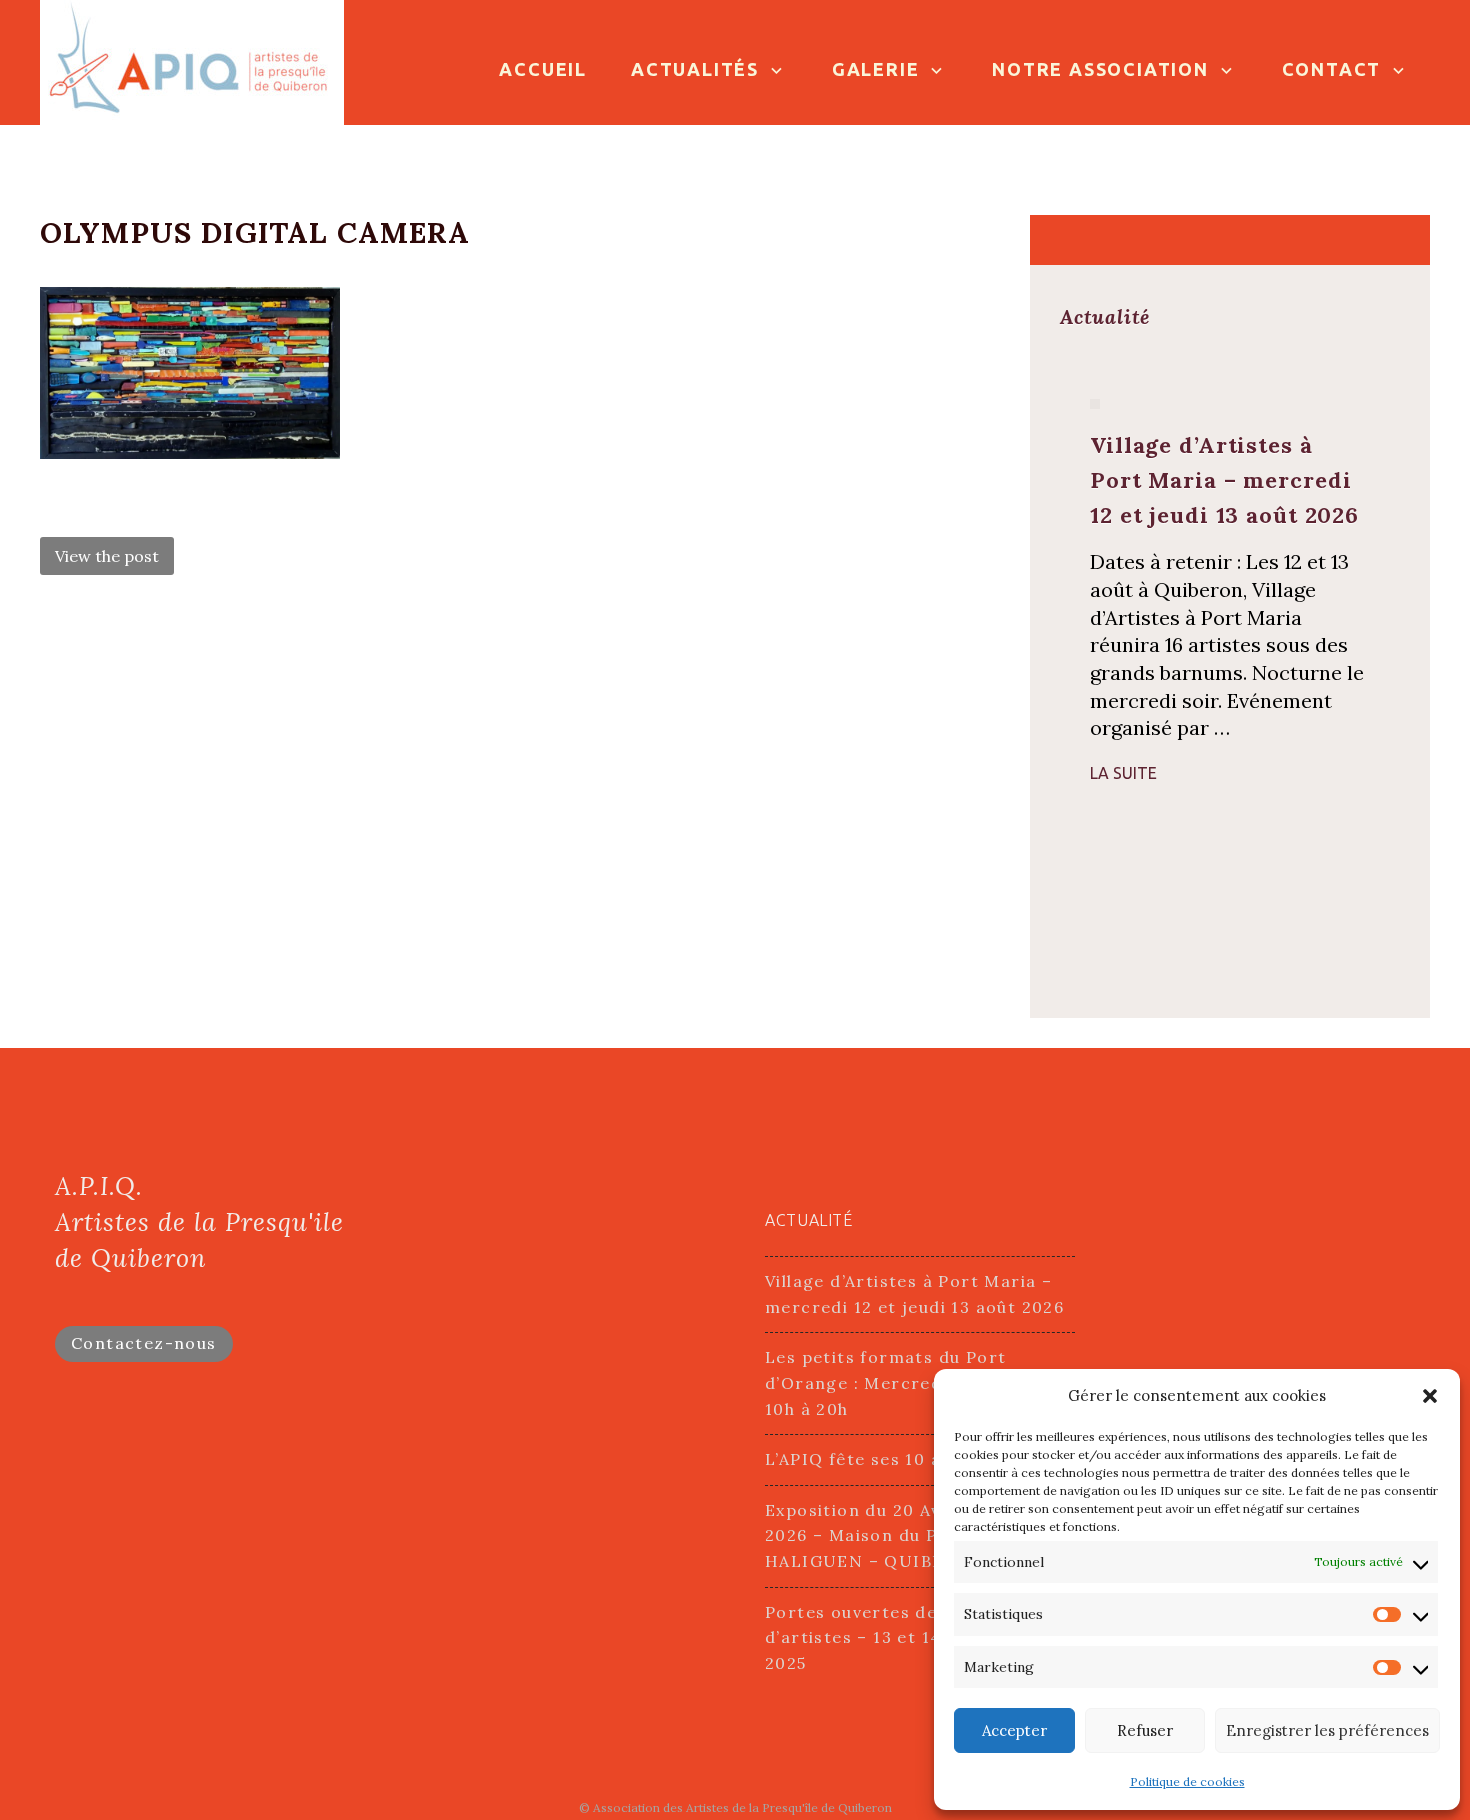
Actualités (695, 69)
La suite (1123, 773)
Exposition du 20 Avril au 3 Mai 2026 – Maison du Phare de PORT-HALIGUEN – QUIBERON (916, 1535)
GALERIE (876, 69)
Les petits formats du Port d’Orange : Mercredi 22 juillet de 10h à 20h (911, 1382)
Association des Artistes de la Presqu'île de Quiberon (742, 1807)
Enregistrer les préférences (1327, 1730)
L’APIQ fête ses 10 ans (863, 1459)
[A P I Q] (192, 60)
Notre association (1100, 69)
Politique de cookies (1187, 1781)
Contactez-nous (144, 1343)
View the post (107, 556)
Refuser (1145, 1730)
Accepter (1014, 1730)
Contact (1332, 69)
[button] (1430, 1396)
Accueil (543, 69)
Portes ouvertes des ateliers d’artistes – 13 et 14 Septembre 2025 (904, 1637)
